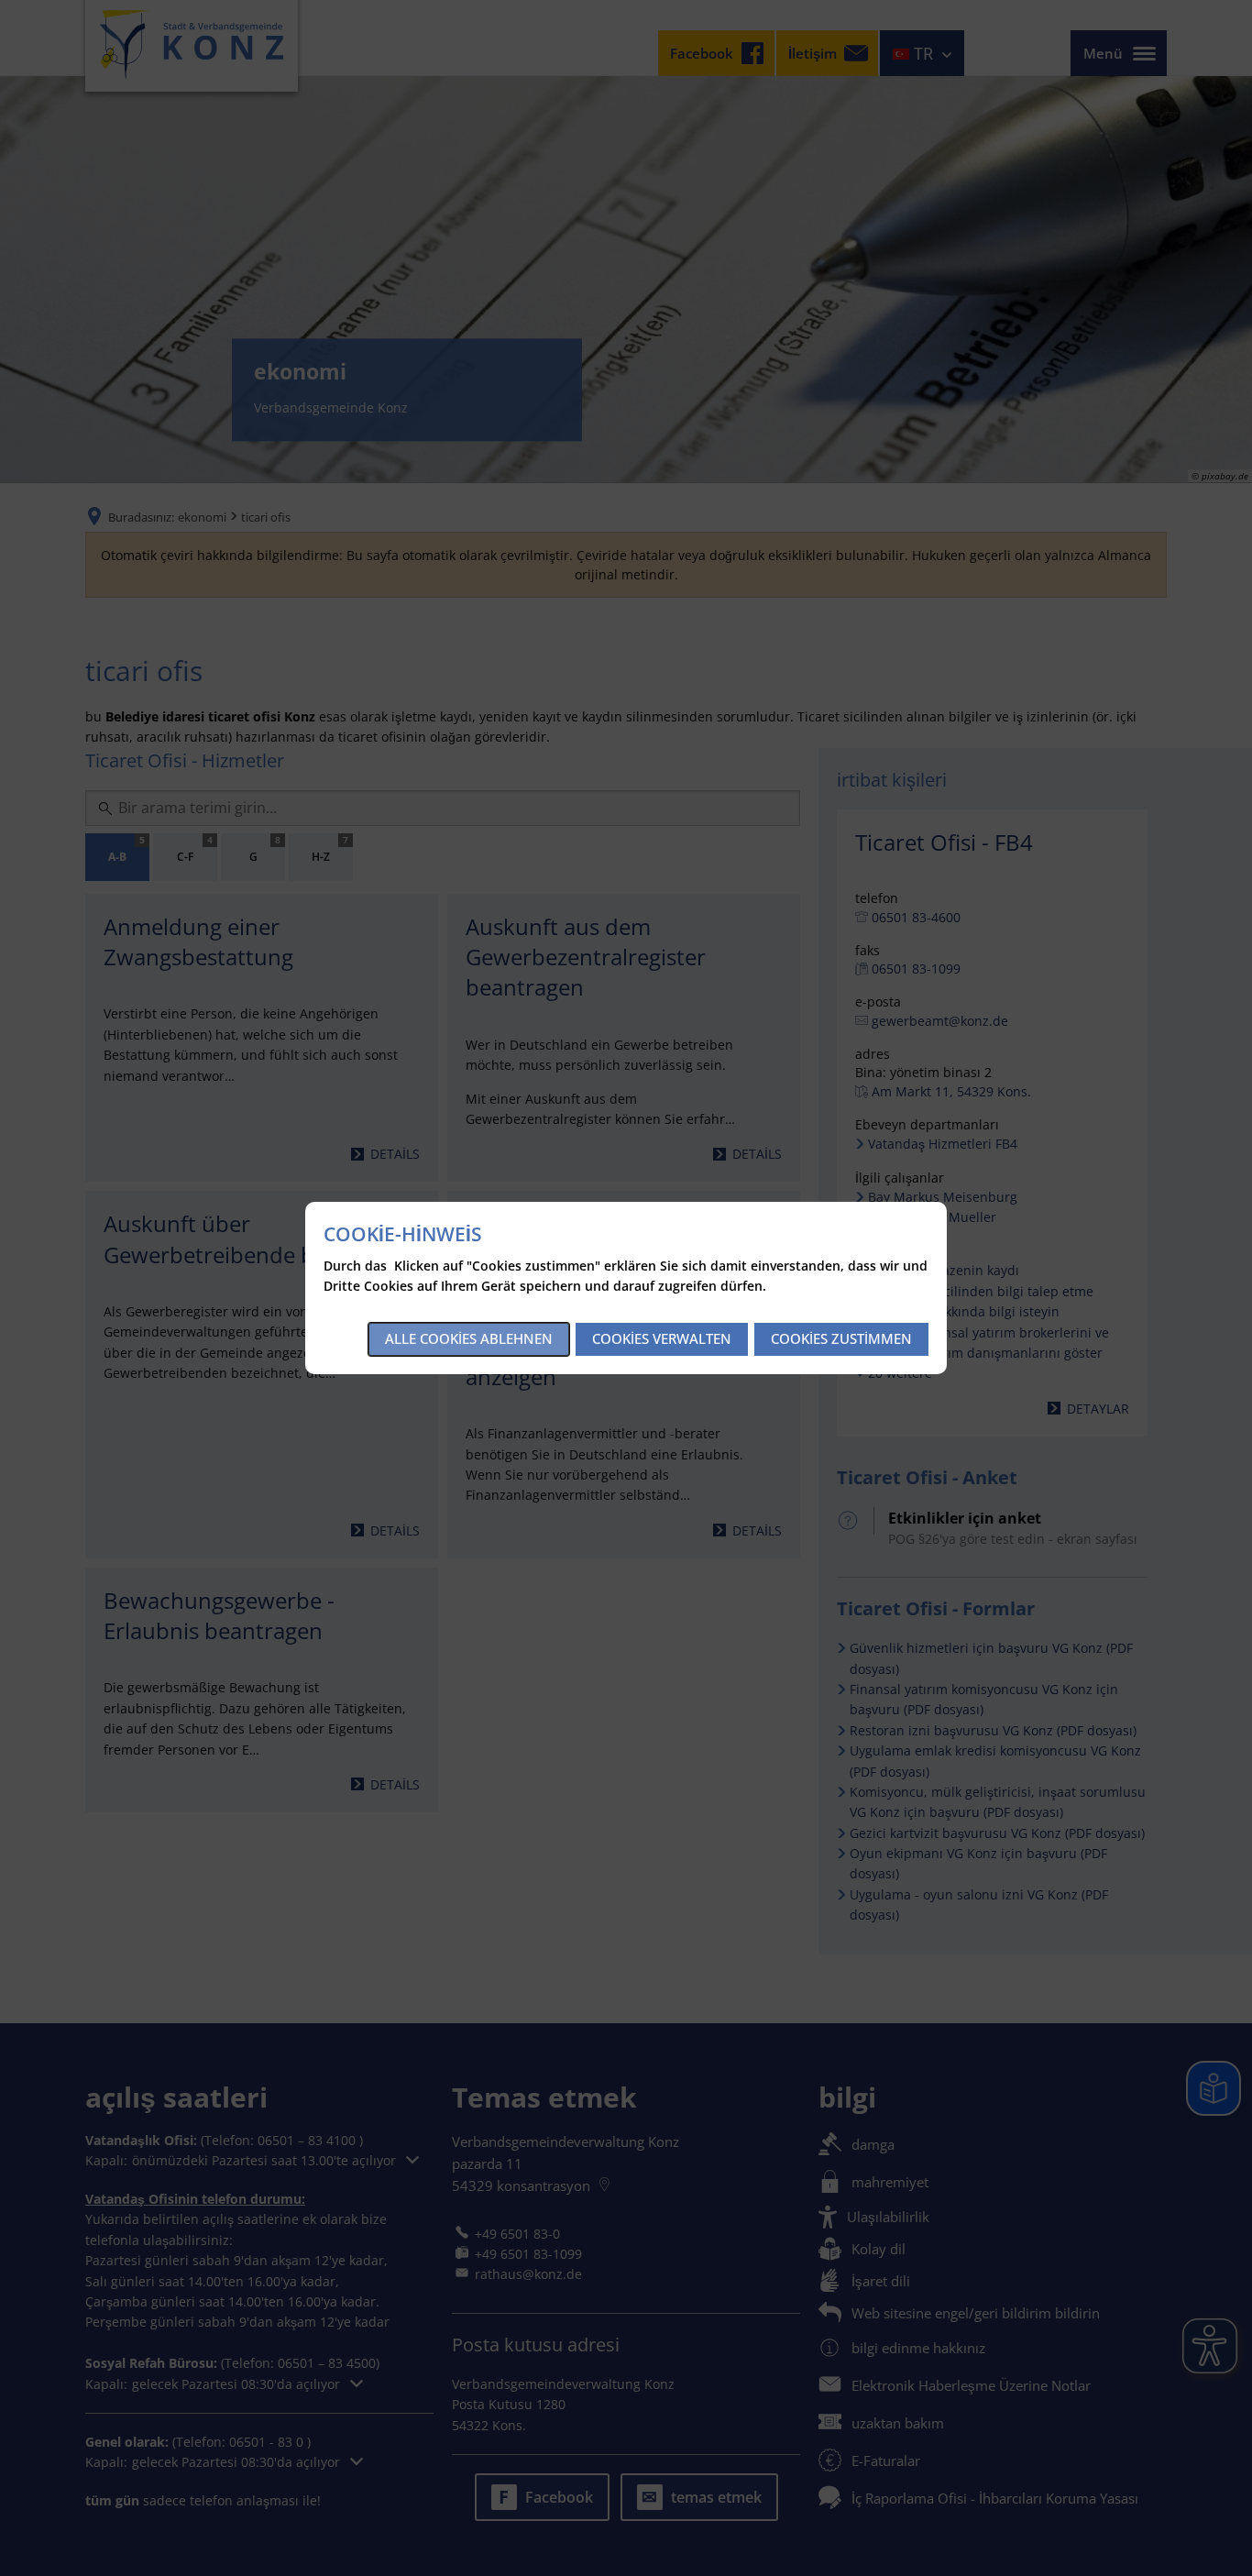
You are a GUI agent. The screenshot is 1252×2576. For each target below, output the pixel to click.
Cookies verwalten (662, 1338)
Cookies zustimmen (841, 1338)
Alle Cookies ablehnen (469, 1338)
